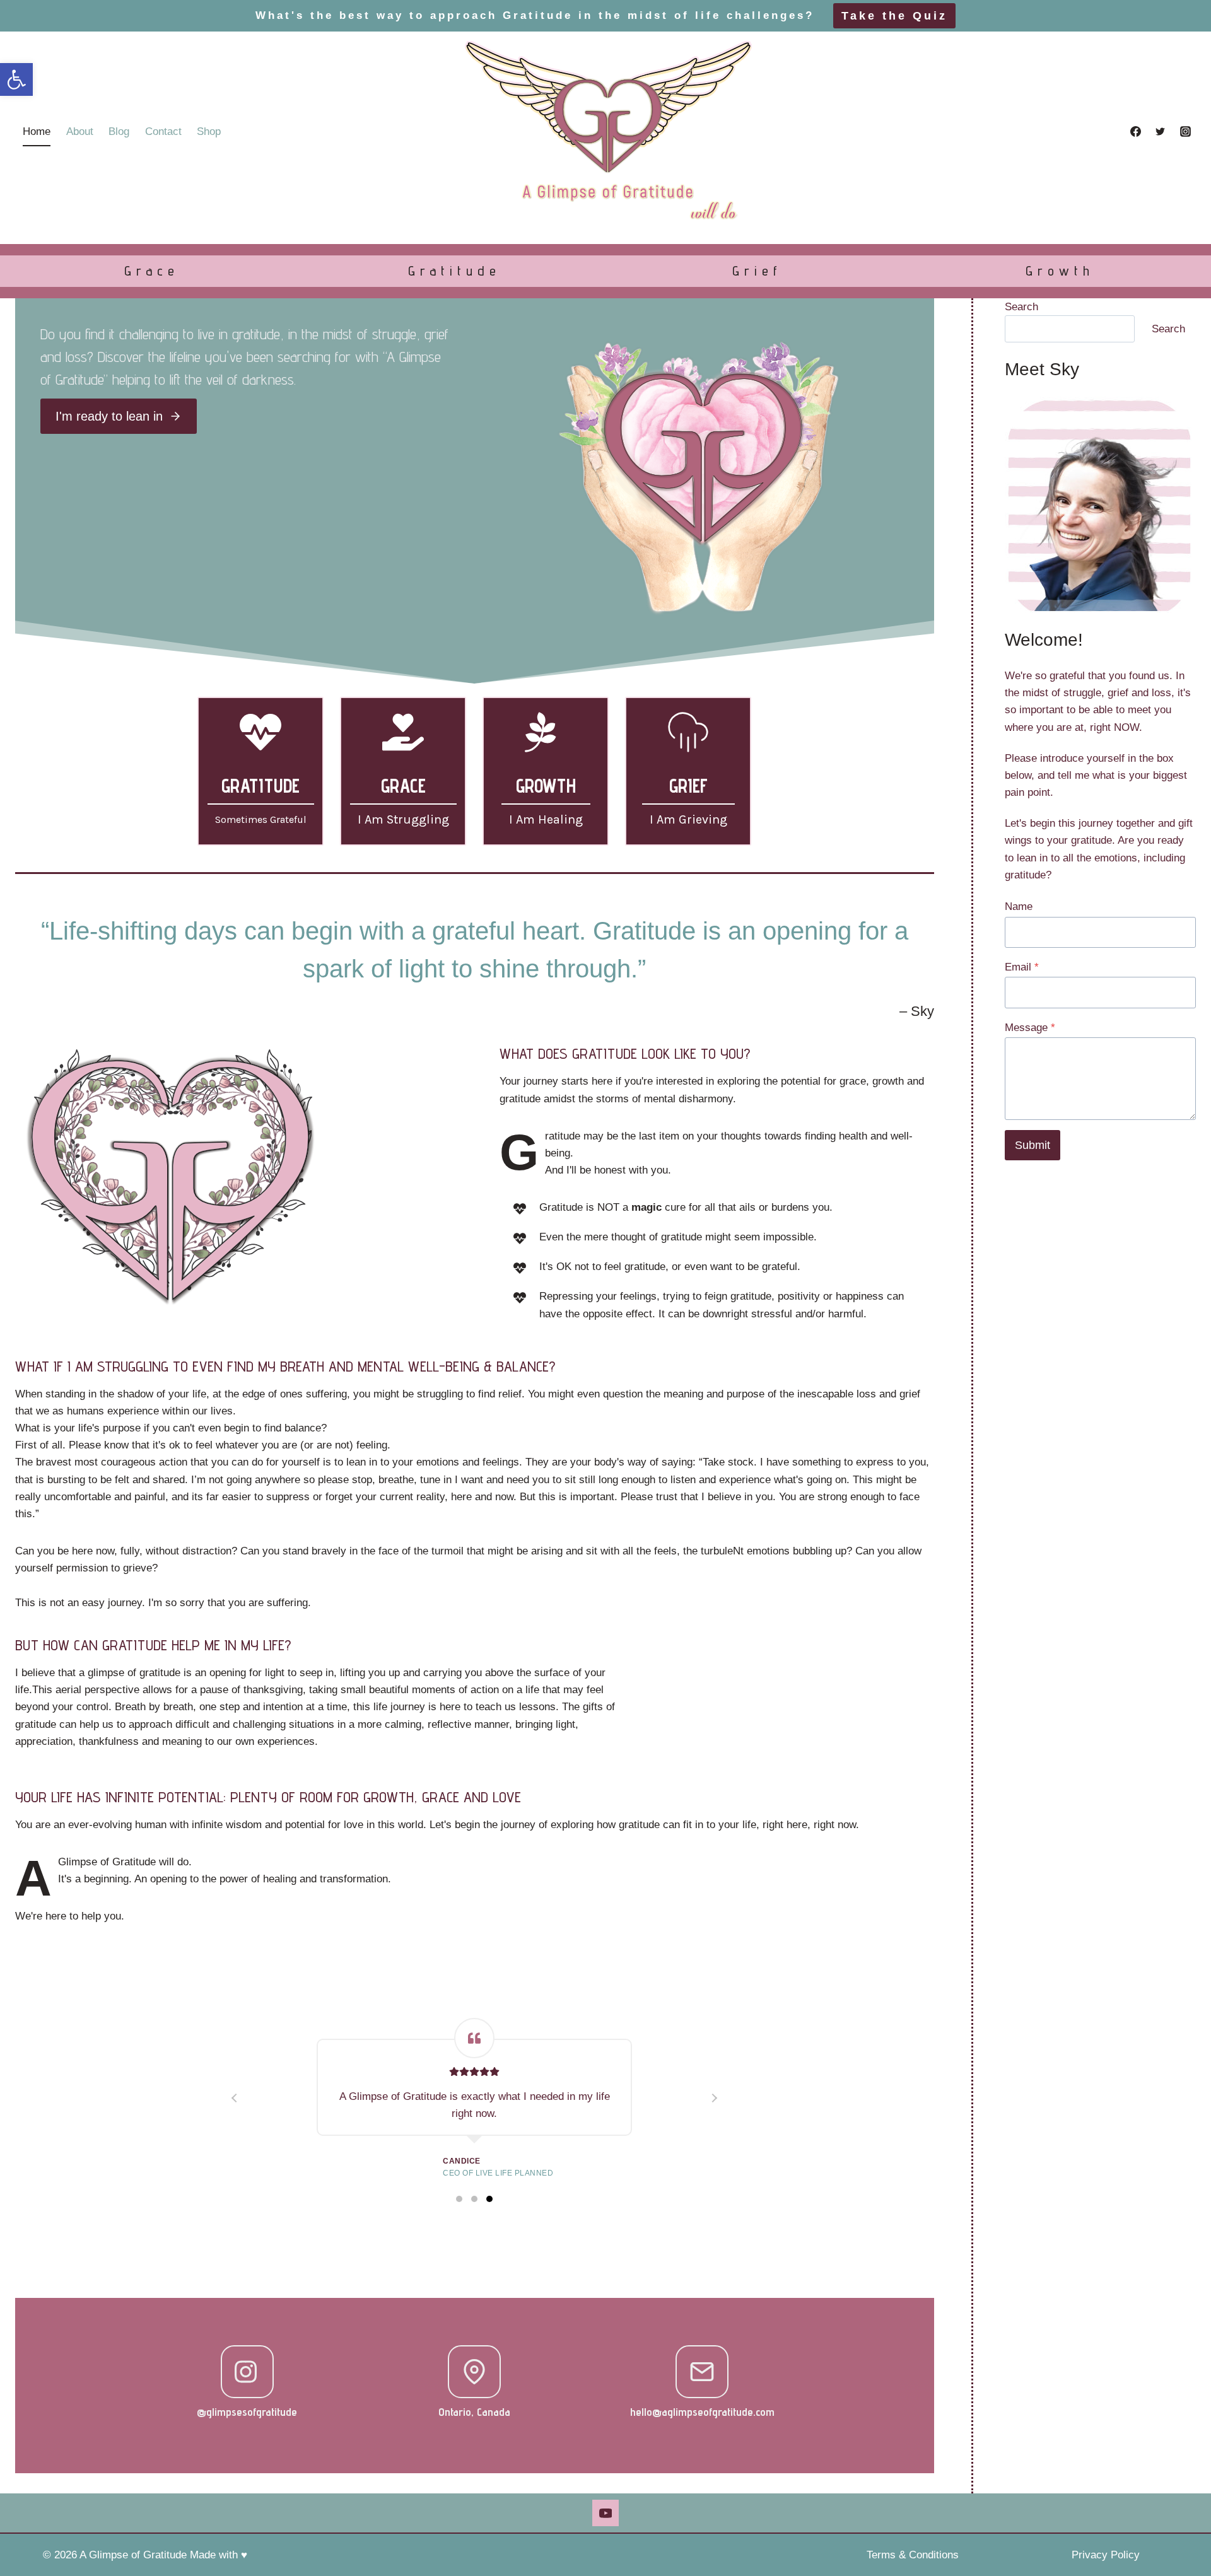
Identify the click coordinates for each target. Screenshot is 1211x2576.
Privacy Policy (1106, 2555)
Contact (163, 131)
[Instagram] (1185, 132)
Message (1030, 1028)
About (80, 131)
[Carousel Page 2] (474, 2199)
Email (1022, 967)
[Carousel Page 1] (459, 2199)
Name (1019, 906)
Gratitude (454, 271)
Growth (1060, 271)
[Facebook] (1136, 132)
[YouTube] (605, 2513)
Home (37, 131)
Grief (757, 271)
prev (235, 2098)
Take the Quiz (894, 16)
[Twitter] (1161, 132)
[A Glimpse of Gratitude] (605, 131)
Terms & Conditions (913, 2555)
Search (1021, 307)
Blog (119, 131)
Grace (152, 271)
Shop (209, 131)
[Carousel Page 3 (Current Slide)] (489, 2199)
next (714, 2098)
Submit (1033, 1145)
